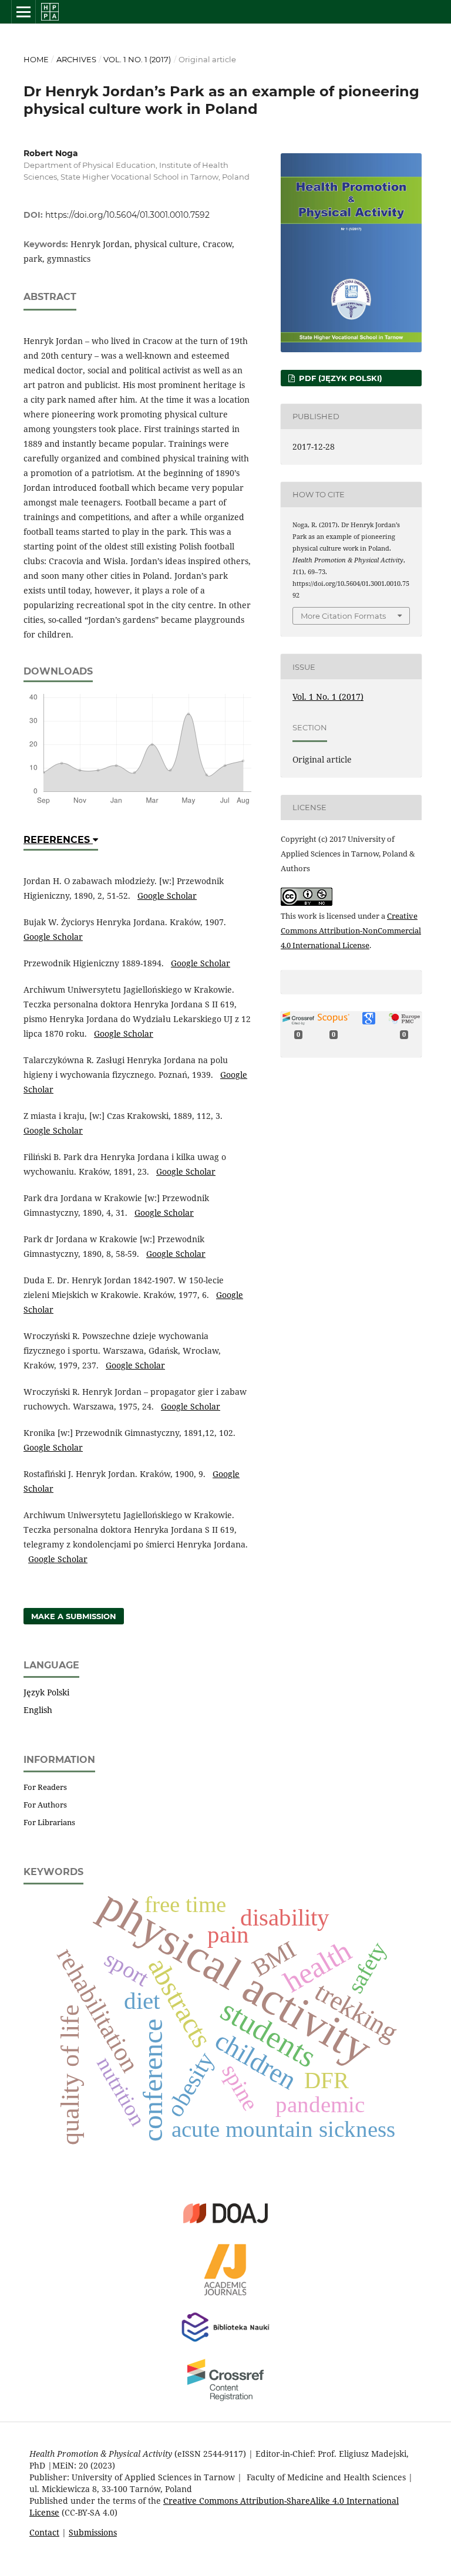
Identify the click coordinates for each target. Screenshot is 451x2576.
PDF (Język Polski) (339, 378)
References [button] (58, 840)
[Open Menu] (23, 12)
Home (36, 59)
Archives (76, 59)
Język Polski (46, 1692)
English (38, 1710)
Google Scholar (167, 896)
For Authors (45, 1805)
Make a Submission (74, 1616)
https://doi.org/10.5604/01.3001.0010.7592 (127, 215)
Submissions (93, 2532)
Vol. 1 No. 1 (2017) (137, 59)
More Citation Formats (343, 616)
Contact (44, 2532)
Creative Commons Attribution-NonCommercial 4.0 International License (351, 930)
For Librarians (49, 1822)
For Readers (45, 1787)
